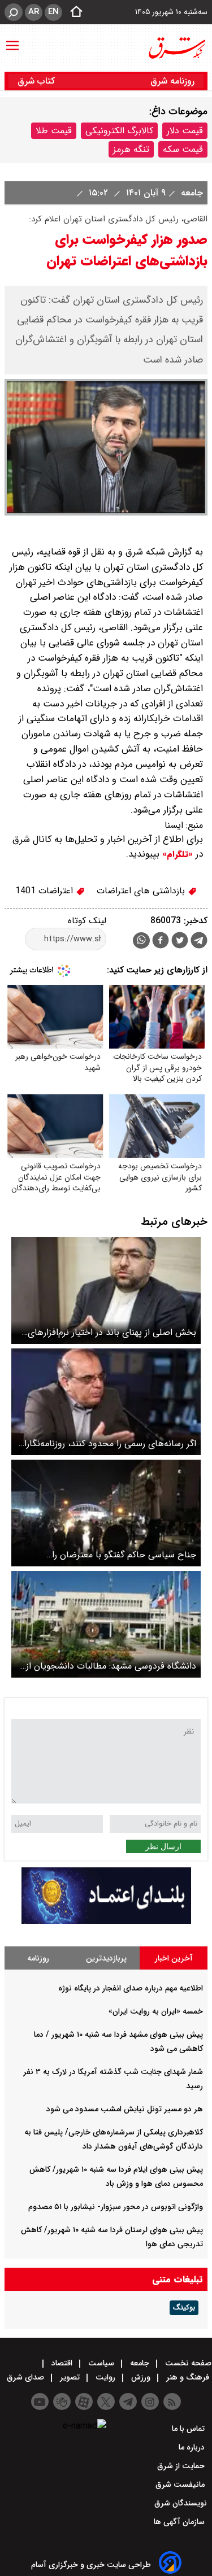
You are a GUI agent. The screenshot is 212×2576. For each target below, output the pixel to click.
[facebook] (161, 942)
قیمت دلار (185, 131)
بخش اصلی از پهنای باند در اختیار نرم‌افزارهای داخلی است (112, 1332)
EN (53, 12)
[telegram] (199, 942)
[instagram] (150, 2402)
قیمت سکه (183, 149)
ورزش (141, 2377)
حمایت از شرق (182, 2466)
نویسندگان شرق (181, 2503)
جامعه (191, 193)
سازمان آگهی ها (180, 2522)
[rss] (172, 2402)
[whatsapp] (141, 940)
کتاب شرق (38, 81)
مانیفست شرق (181, 2485)
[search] (14, 12)
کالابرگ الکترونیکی (119, 131)
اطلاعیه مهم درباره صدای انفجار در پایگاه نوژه (131, 1988)
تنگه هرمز (131, 149)
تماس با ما (189, 2429)
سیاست (101, 2363)
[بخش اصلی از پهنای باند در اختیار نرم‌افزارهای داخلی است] (106, 1291)
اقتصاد (62, 2363)
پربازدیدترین (106, 1958)
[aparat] (84, 2402)
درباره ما (193, 2447)
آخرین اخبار (174, 1958)
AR (34, 12)
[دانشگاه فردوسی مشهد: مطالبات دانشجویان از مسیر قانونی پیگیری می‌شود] (106, 1624)
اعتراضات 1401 (46, 891)
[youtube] (40, 2402)
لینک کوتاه (87, 921)
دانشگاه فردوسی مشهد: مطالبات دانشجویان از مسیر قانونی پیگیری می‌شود (111, 1666)
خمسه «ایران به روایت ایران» (156, 2011)
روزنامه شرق (172, 81)
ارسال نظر (163, 1846)
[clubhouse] (62, 2402)
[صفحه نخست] (73, 12)
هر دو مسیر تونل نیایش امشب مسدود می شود (125, 2109)
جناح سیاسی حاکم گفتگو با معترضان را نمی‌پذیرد (124, 1555)
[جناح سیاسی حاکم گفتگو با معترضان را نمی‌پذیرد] (106, 1513)
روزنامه (38, 1958)
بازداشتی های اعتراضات (142, 891)
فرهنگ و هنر (188, 2377)
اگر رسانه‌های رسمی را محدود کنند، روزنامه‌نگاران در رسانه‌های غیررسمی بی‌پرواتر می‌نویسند (107, 1444)
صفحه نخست (187, 2363)
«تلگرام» (176, 854)
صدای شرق (27, 2377)
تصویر (70, 2377)
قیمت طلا (54, 131)
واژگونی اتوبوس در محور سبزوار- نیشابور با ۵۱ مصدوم (116, 2207)
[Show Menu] (12, 40)
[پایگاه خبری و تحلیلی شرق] (176, 48)
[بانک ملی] (106, 1921)
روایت (105, 2377)
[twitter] (180, 942)
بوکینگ (184, 2308)
